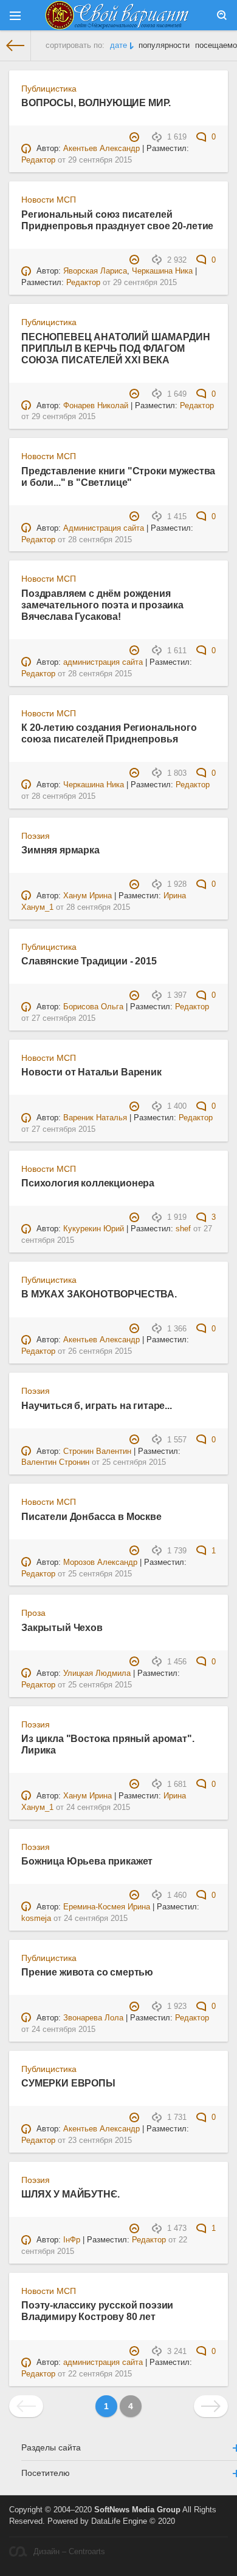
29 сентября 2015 (100, 160)
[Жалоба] (136, 137)
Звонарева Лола (93, 2018)
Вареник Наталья (95, 1118)
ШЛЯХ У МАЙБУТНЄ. (70, 2194)
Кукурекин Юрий (94, 1229)
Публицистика (49, 89)
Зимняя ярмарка (60, 850)
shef (183, 1229)
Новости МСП (49, 200)
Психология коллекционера (88, 1183)
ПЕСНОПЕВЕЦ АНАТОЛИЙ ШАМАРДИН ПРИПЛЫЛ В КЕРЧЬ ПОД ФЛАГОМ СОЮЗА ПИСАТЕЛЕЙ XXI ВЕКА (116, 348)
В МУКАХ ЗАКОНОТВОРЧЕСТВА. (99, 1294)
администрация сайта (103, 662)
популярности (164, 45)
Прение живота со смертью (87, 1972)
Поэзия (36, 836)
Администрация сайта (104, 528)
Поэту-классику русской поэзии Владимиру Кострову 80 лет (97, 2311)
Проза (33, 1613)
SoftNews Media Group (137, 2510)
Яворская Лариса (95, 271)
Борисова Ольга (93, 1007)
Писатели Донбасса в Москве (91, 1516)
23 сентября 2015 (100, 2141)
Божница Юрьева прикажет (87, 1861)
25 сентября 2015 (134, 1462)
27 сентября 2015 (64, 1018)
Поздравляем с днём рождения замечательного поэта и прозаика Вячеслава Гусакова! (102, 605)
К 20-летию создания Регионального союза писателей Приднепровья (109, 733)
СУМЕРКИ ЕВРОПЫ (68, 2083)
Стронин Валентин (97, 1451)
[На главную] (15, 45)
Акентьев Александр (101, 149)
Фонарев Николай (96, 406)
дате (118, 45)
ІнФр (72, 2240)
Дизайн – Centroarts (69, 2552)
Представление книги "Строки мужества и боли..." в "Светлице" (118, 476)
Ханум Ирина (88, 896)
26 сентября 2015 (100, 1351)
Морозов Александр (100, 1562)
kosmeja (36, 1919)
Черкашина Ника (162, 271)
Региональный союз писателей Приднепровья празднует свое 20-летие (117, 220)
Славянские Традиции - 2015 (89, 961)
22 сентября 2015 (100, 2374)
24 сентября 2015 (98, 1808)
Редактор (38, 160)
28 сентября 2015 (100, 540)
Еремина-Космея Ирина (107, 1907)
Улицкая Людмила (97, 1673)
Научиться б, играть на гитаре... (97, 1405)
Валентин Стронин (55, 1462)
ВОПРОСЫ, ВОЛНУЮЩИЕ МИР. (96, 103)
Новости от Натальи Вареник (91, 1072)
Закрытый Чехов (62, 1627)
